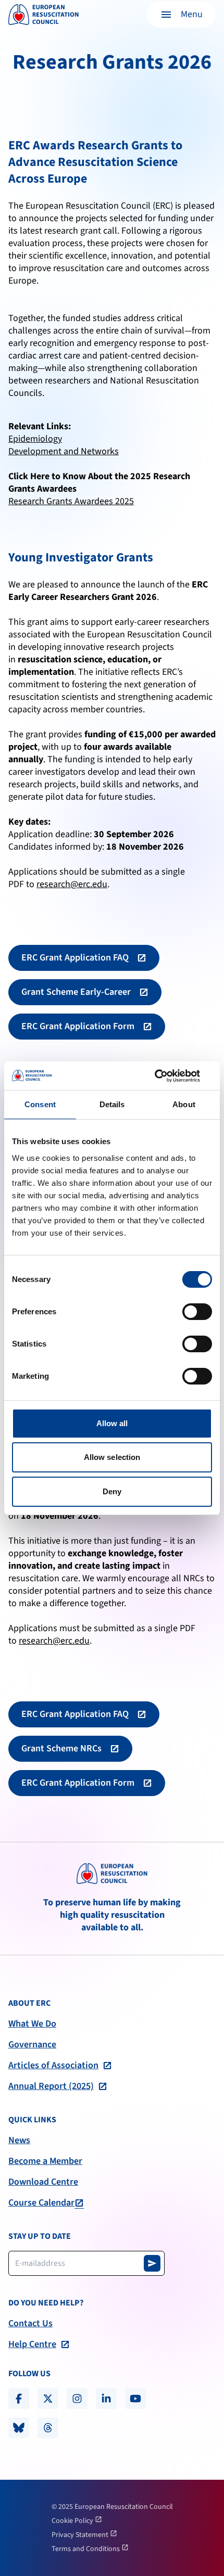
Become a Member (45, 2161)
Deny (112, 1491)
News (19, 2141)
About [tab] (184, 1104)
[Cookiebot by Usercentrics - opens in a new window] (166, 1076)
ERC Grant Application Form (78, 1026)
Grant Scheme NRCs (61, 1748)
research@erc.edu (72, 884)
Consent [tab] (40, 1104)
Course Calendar (41, 2203)
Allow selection (112, 1457)
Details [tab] (112, 1104)
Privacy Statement (81, 2535)
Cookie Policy (73, 2521)
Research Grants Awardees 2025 (71, 501)
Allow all (112, 1423)
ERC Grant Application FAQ (75, 958)
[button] (181, 15)
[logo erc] (43, 15)
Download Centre (43, 2182)
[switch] (197, 1312)
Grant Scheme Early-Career (76, 992)
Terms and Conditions (86, 2549)
